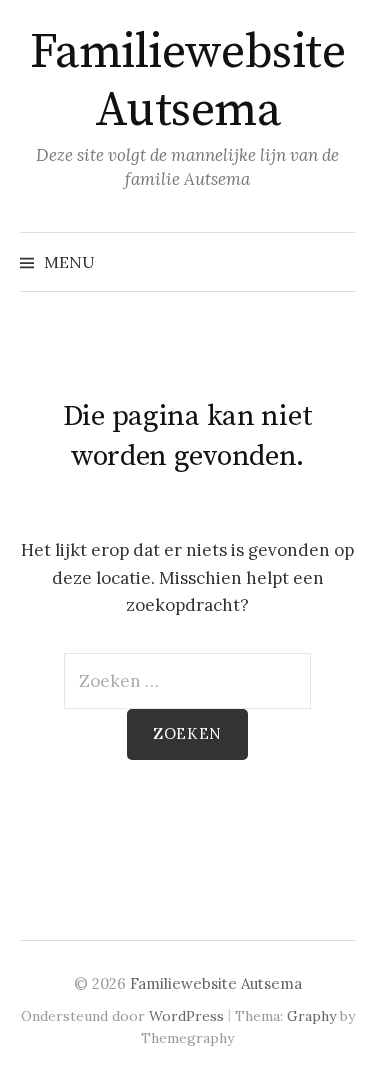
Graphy (311, 1016)
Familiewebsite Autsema (187, 82)
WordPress (186, 1016)
